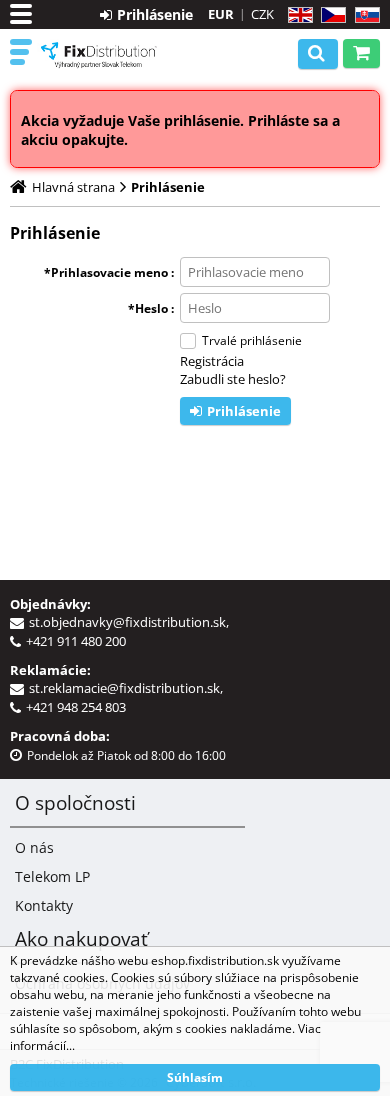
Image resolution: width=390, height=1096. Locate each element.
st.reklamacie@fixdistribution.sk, (129, 688)
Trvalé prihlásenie (252, 340)
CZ (329, 15)
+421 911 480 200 (76, 641)
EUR (221, 14)
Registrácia (212, 361)
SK (363, 15)
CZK (262, 14)
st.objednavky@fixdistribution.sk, (132, 622)
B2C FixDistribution (99, 55)
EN (297, 15)
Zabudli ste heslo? (233, 379)
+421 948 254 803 (76, 707)
